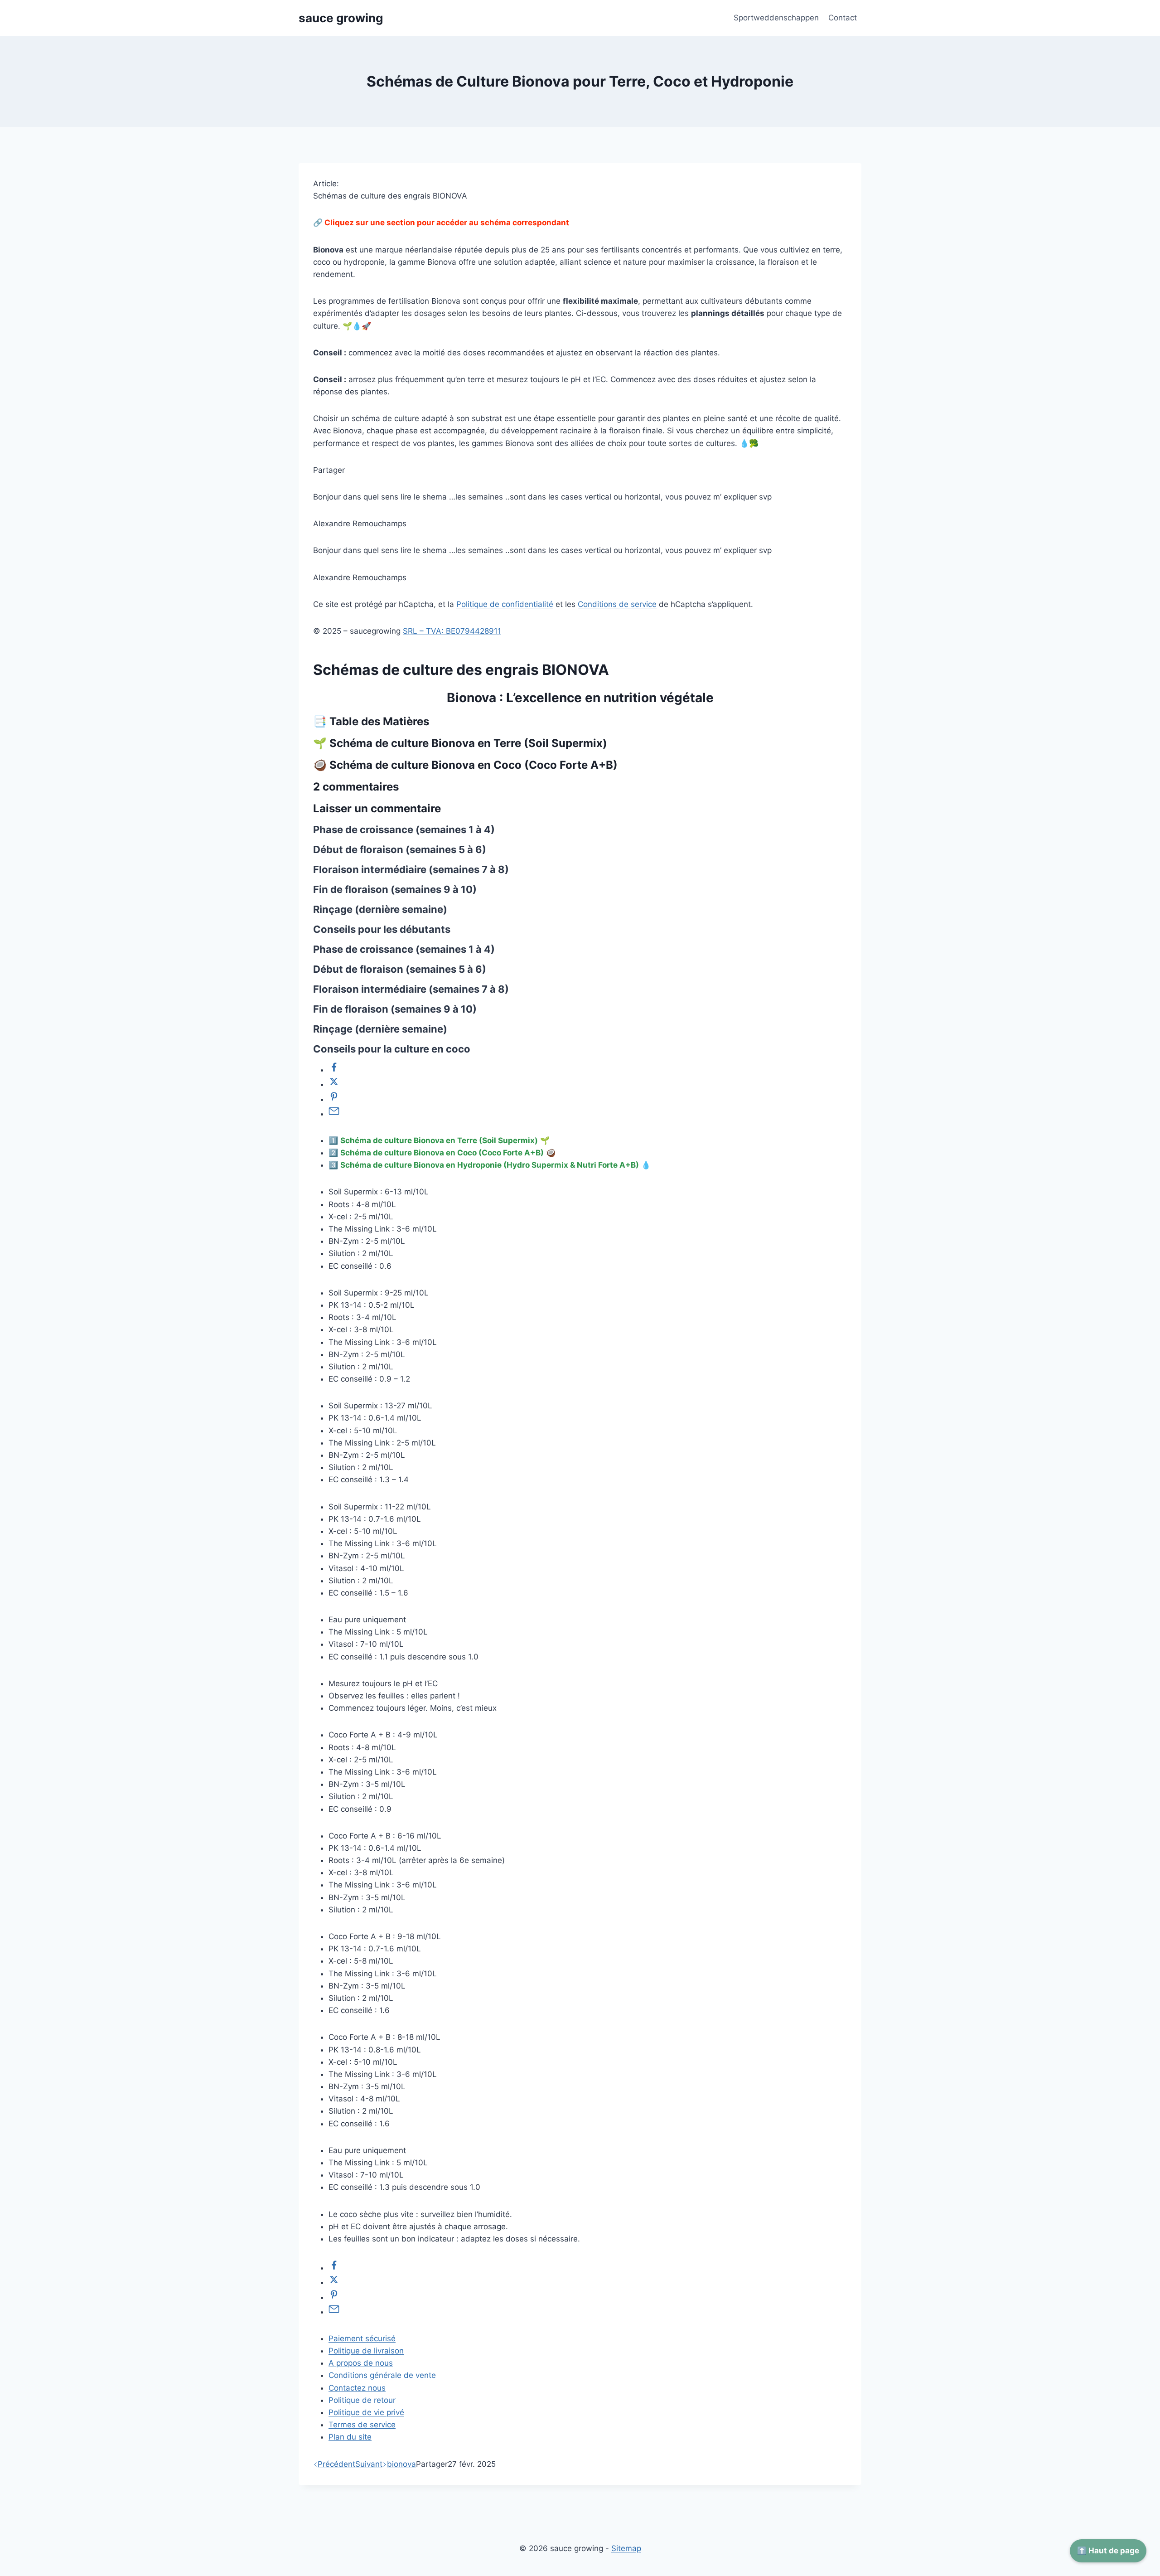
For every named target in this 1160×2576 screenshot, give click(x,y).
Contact (843, 18)
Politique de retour (362, 2400)
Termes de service (362, 2425)
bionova (401, 2464)
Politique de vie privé (366, 2412)
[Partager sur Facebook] (334, 1070)
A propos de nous (361, 2363)
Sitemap (626, 2548)
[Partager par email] (334, 1114)
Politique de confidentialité (505, 604)
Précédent (336, 2464)
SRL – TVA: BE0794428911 (452, 631)
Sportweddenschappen (776, 18)
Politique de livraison (366, 2351)
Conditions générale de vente (382, 2375)
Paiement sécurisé (362, 2338)
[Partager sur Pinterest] (334, 1099)
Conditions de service (617, 604)
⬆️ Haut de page (1108, 2551)
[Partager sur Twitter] (334, 1084)
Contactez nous (357, 2388)
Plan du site (350, 2437)
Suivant (369, 2464)
